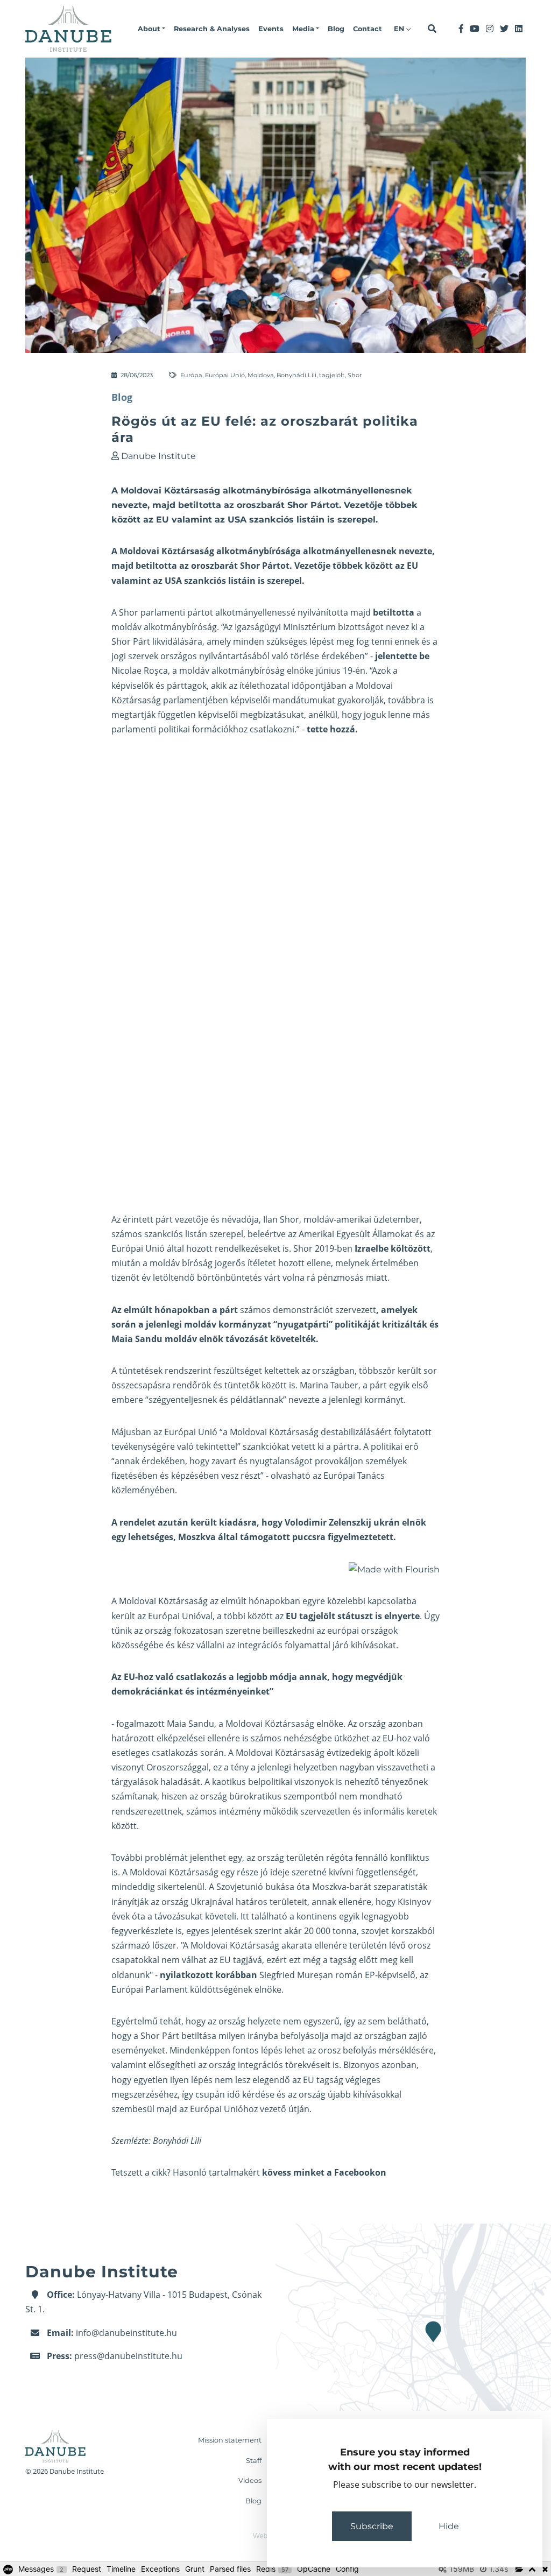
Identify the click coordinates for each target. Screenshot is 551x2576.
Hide (449, 2526)
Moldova (261, 375)
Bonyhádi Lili (296, 375)
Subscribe (372, 2526)
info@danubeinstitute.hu (126, 2333)
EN (400, 29)
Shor (355, 375)
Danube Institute (158, 456)
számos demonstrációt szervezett (308, 1310)
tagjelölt (332, 375)
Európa (191, 375)
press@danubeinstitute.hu (128, 2356)
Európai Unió (225, 375)
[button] (151, 29)
